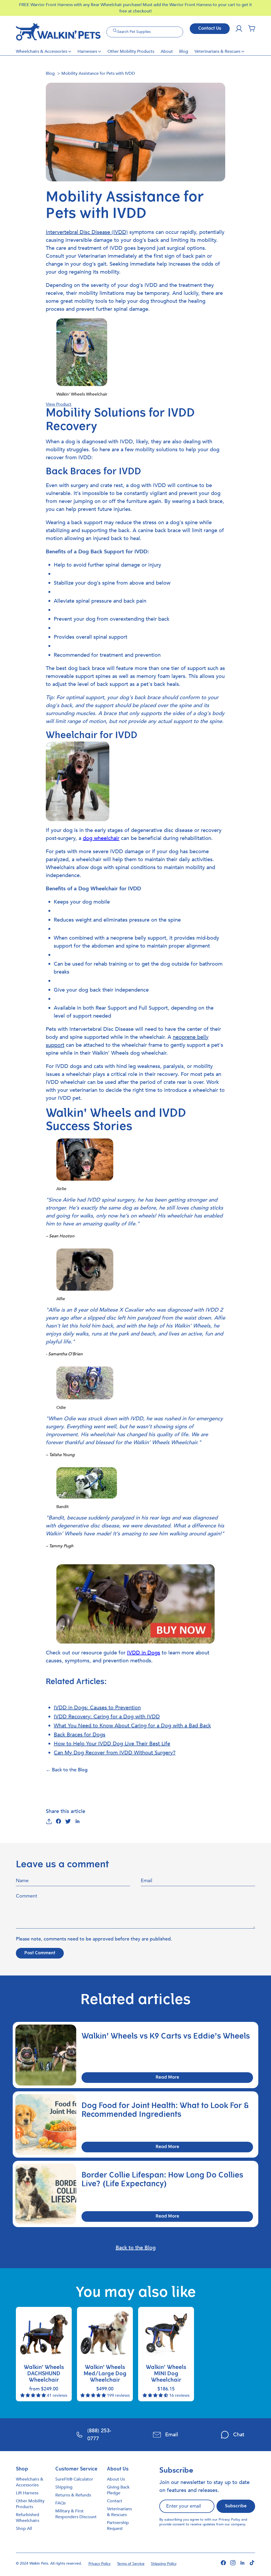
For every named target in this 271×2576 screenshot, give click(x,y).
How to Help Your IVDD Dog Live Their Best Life (112, 1744)
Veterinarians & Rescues (217, 51)
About (167, 51)
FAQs (60, 2503)
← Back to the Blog (67, 1770)
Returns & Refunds (73, 2495)
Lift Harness (27, 2493)
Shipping (64, 2487)
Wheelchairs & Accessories (42, 51)
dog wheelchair (101, 838)
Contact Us (210, 29)
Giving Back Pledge (118, 2490)
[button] (252, 29)
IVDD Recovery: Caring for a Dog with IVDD (107, 1717)
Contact (115, 2501)
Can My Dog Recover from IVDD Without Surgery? (115, 1753)
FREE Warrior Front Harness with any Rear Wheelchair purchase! (81, 5)
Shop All (24, 2529)
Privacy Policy (229, 2520)
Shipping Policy (164, 2564)
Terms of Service (131, 2564)
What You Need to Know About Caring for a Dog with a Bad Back (132, 1726)
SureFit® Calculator (74, 2479)
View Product (59, 404)
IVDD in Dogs (144, 1653)
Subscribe (236, 2506)
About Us (116, 2479)
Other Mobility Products (131, 51)
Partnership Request (118, 2526)
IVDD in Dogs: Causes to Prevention (97, 1708)
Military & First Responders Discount (76, 2514)
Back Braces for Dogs (80, 1735)
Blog (184, 51)
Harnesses (87, 51)
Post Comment (40, 1953)
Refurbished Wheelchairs (28, 2518)
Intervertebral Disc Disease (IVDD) (87, 232)
